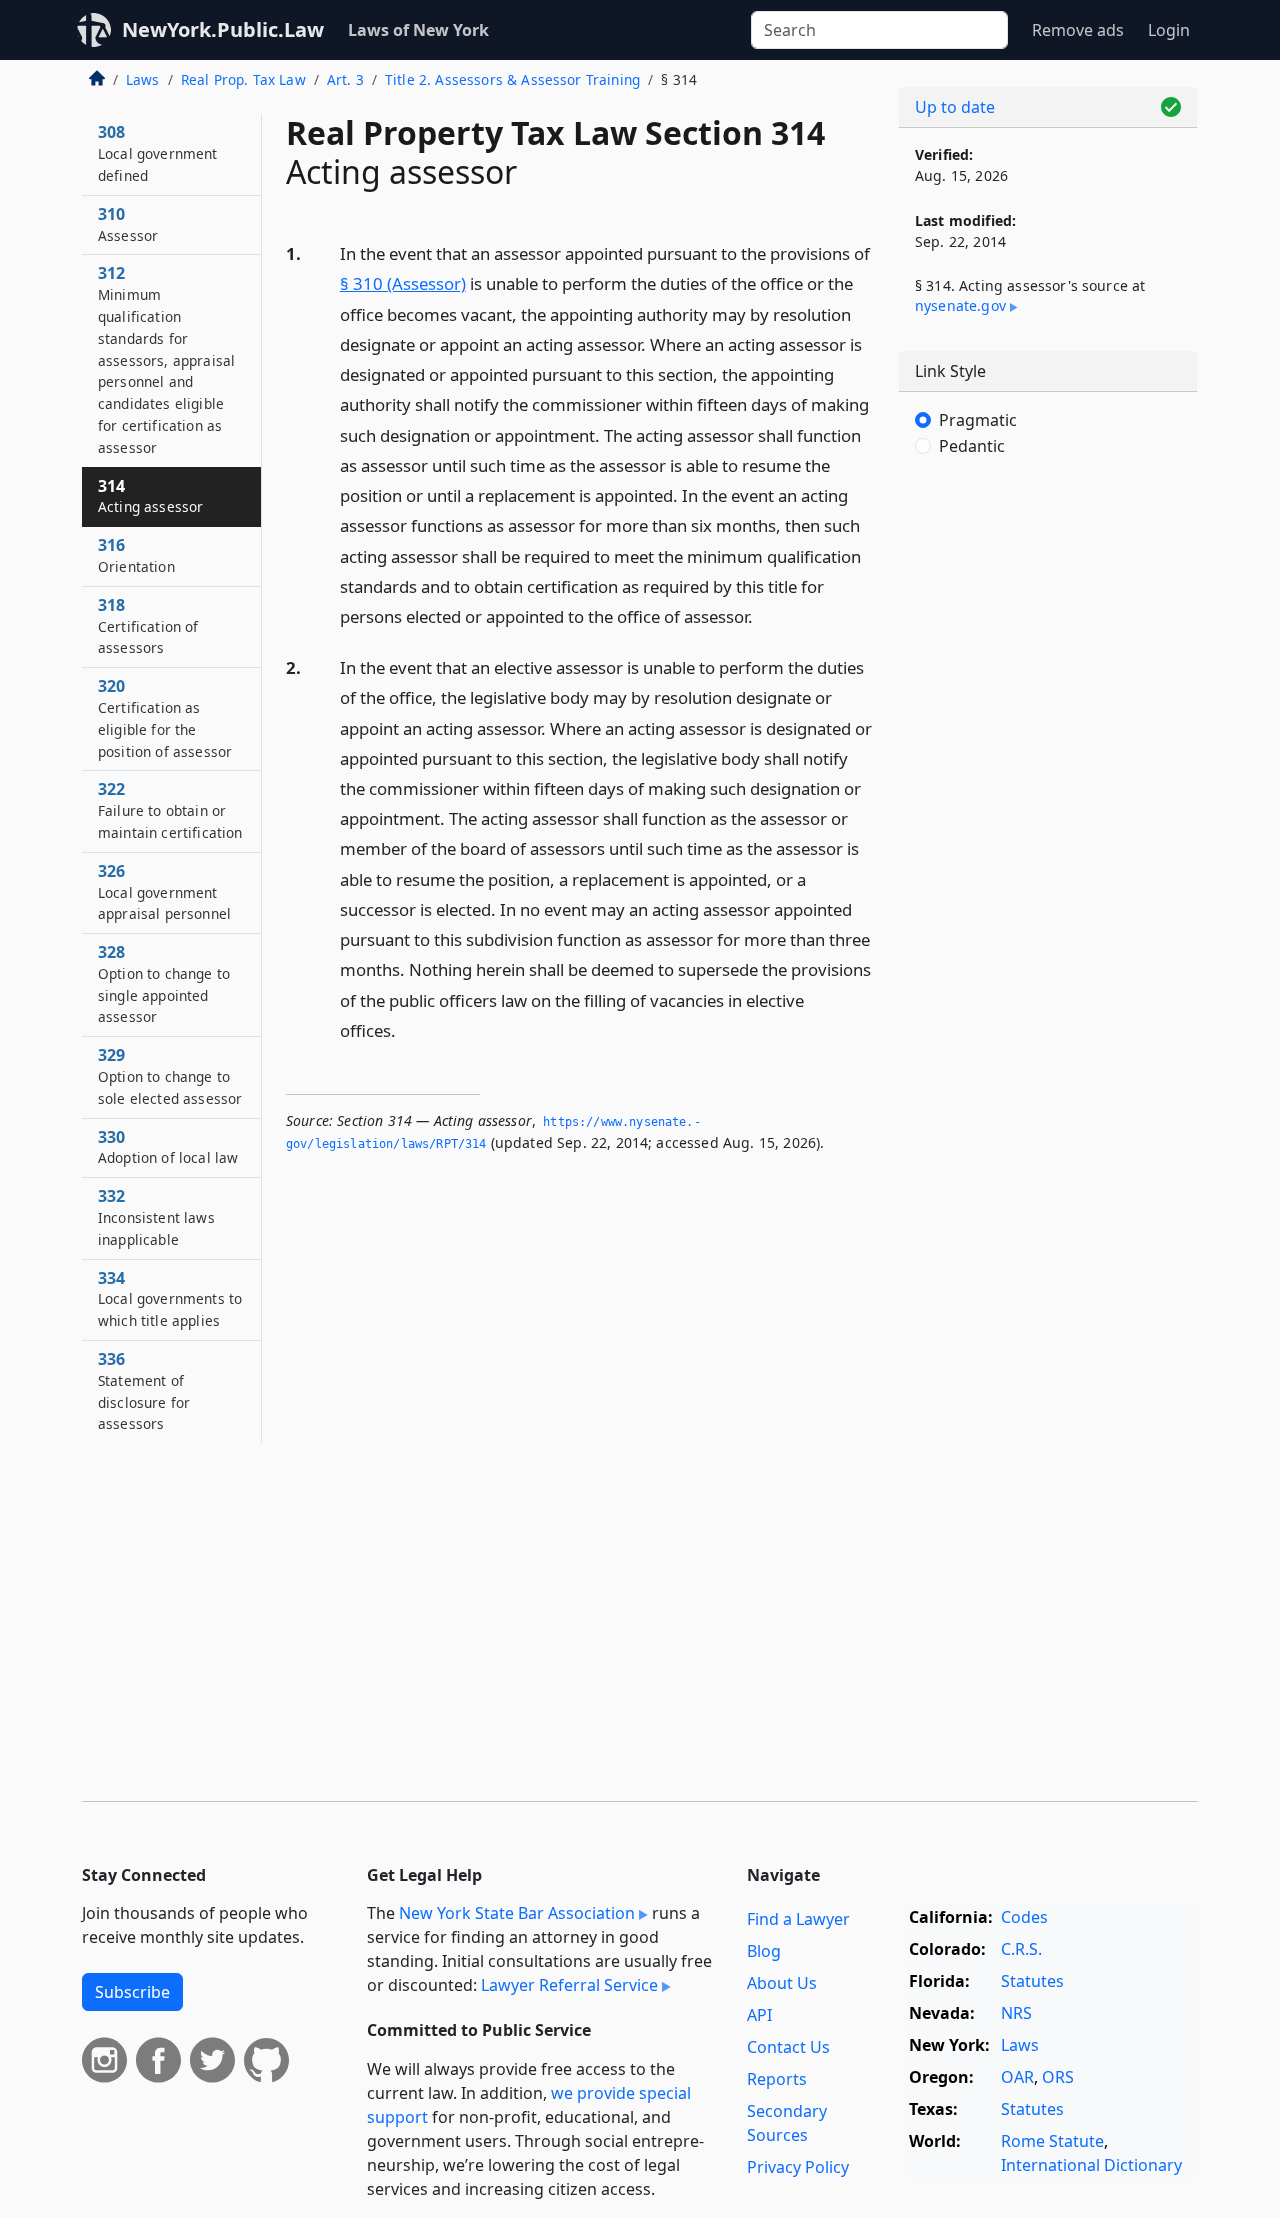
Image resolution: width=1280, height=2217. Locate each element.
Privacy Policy (798, 2167)
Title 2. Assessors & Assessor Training (512, 79)
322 (170, 810)
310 (128, 224)
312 (166, 359)
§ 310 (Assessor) (403, 283)
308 (158, 153)
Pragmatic (978, 420)
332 (156, 1217)
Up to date (955, 107)
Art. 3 (345, 79)
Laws (143, 79)
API (759, 2015)
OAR (1017, 2077)
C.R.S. (1021, 1949)
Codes (1024, 1917)
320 (165, 717)
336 (144, 1390)
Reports (777, 2079)
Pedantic (972, 446)
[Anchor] (764, 615)
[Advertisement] (1048, 805)
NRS (1016, 2013)
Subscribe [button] (132, 1992)
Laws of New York (418, 30)
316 (136, 555)
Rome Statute (1052, 2141)
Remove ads (1078, 30)
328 (164, 983)
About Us (782, 1983)
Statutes (1032, 1981)
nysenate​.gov (960, 305)
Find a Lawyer (798, 1919)
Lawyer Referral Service (569, 1985)
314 (150, 496)
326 (164, 892)
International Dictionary (1091, 2165)
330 (168, 1147)
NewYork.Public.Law (223, 29)
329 (170, 1076)
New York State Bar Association (517, 1913)
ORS (1058, 2077)
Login (1169, 30)
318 (148, 626)
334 (170, 1299)
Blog (764, 1951)
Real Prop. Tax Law (243, 79)
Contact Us (788, 2047)
